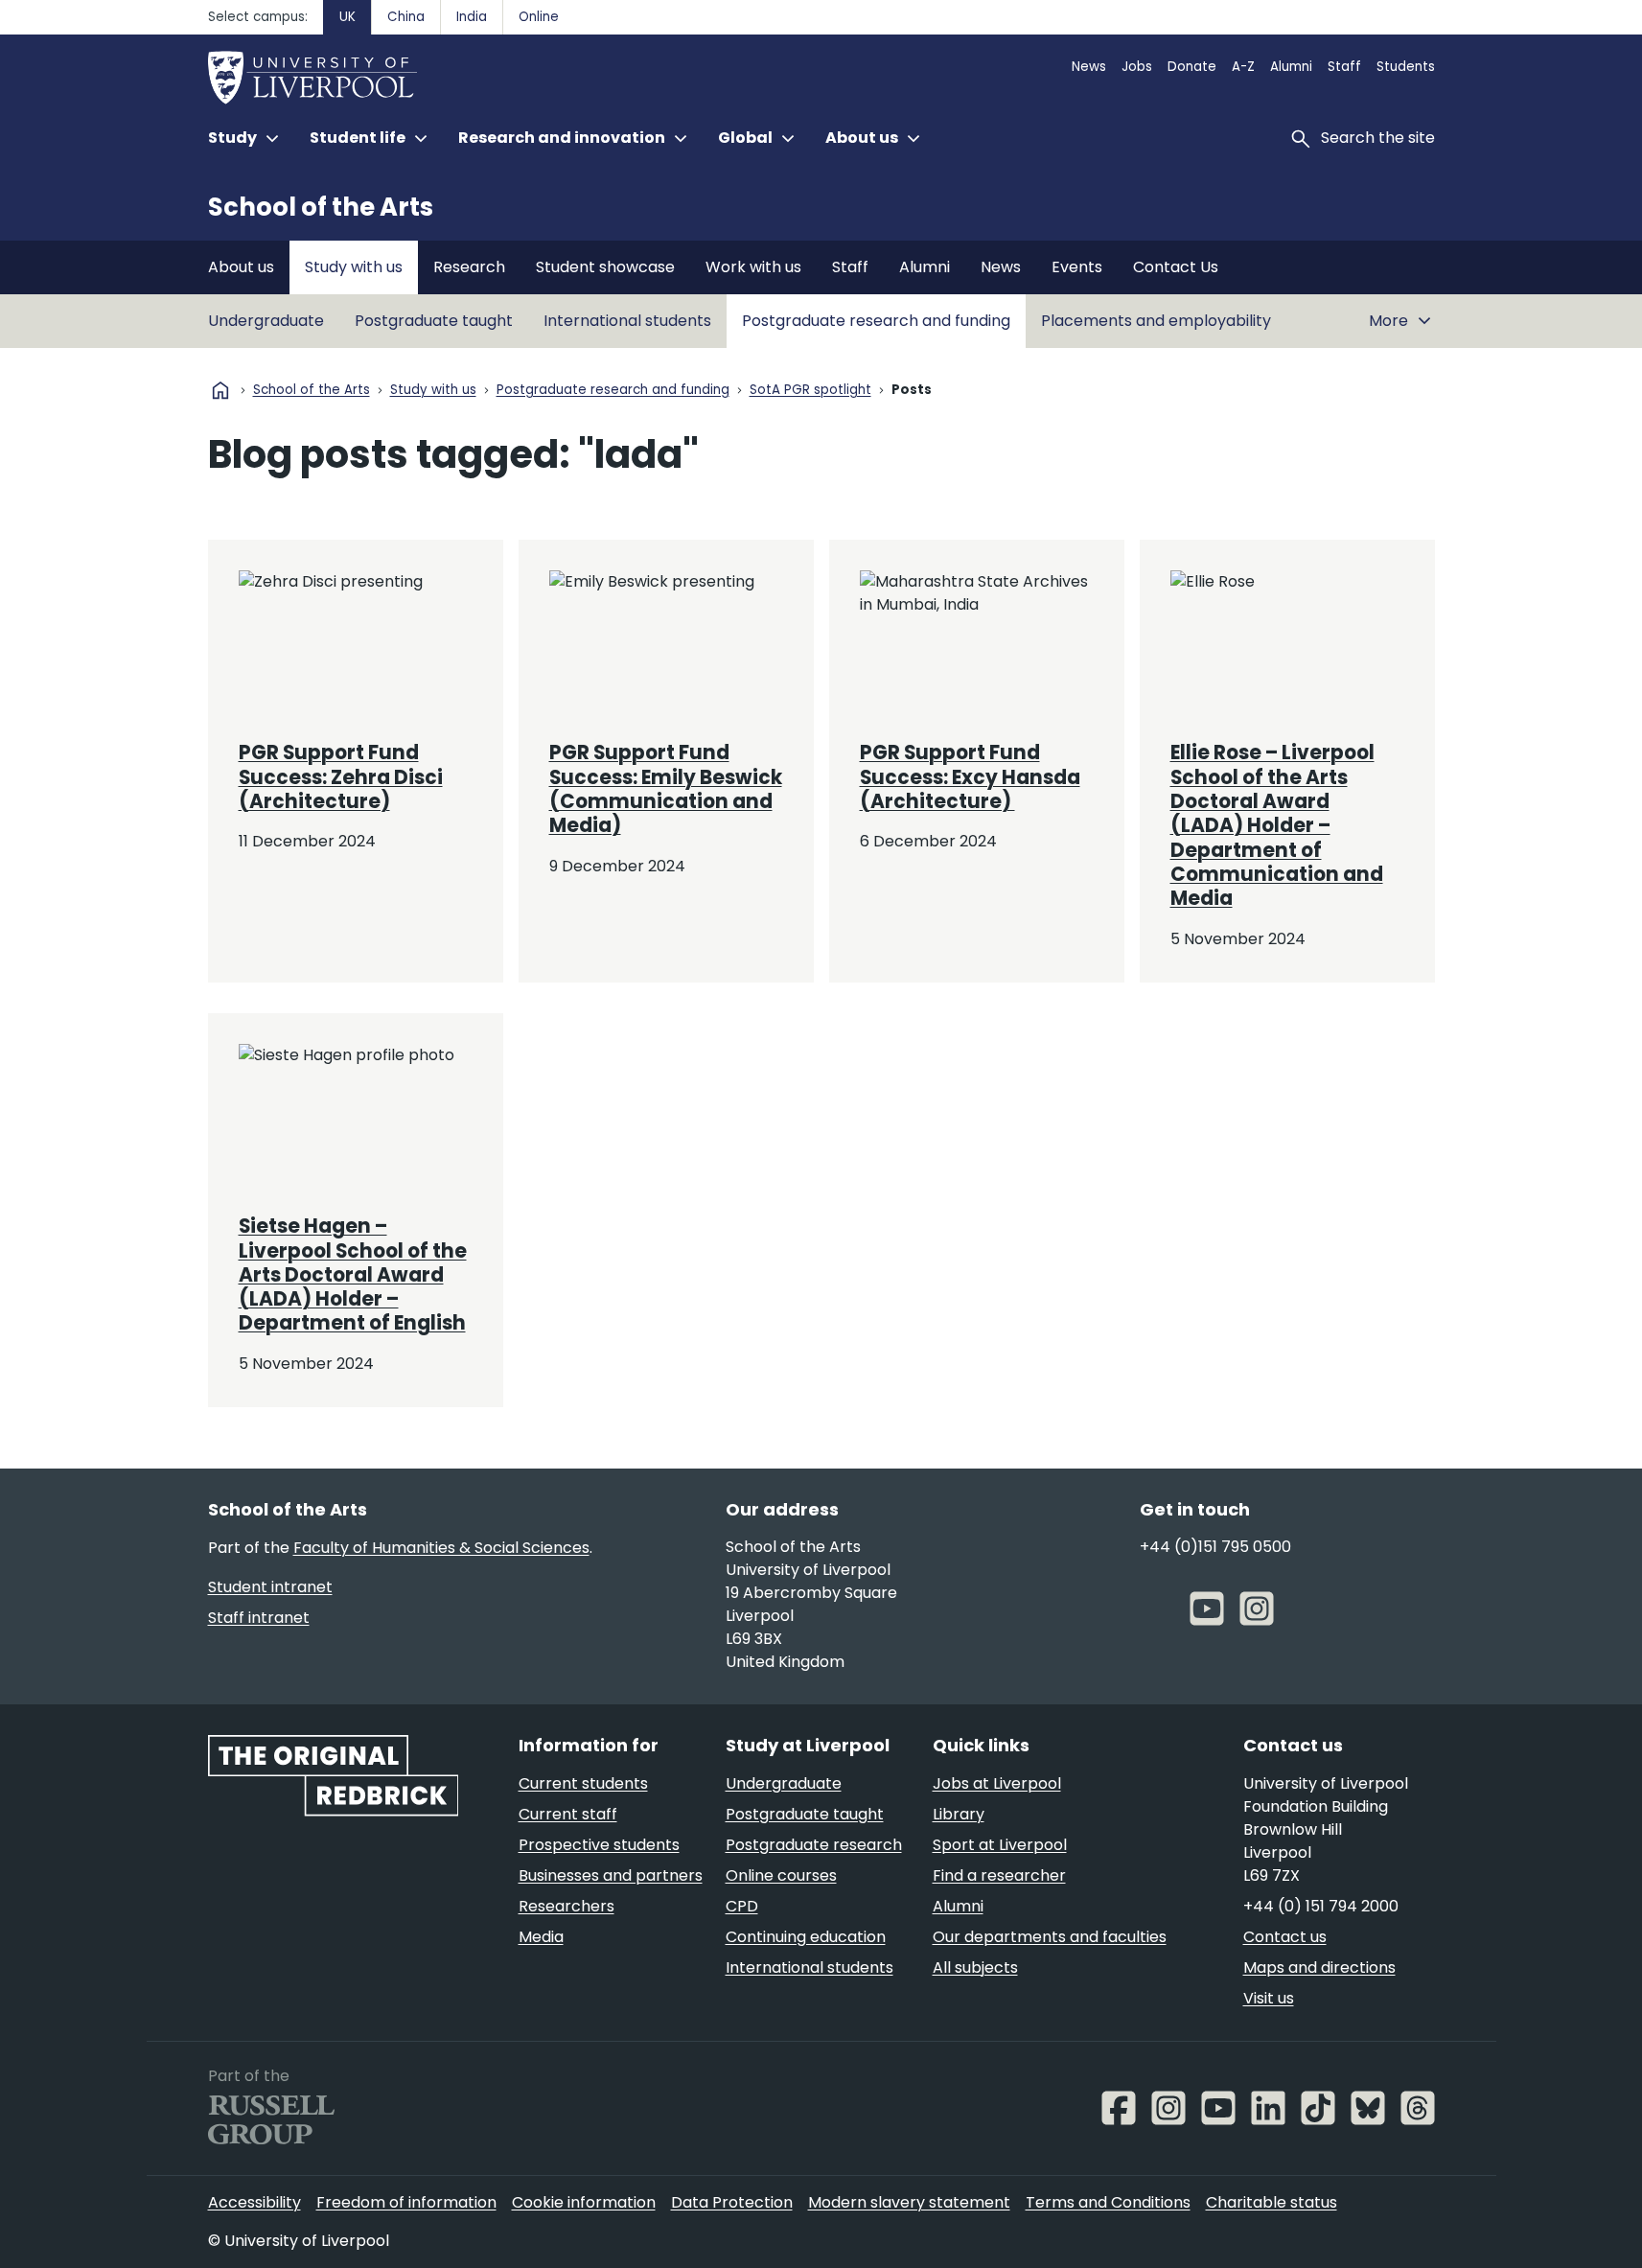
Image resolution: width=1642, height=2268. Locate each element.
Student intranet (270, 1587)
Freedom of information (406, 2202)
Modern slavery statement (909, 2202)
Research (469, 267)
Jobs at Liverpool (997, 1783)
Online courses (781, 1875)
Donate (1192, 67)
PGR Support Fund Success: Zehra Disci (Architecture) (341, 777)
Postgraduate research (814, 1845)
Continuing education (806, 1937)
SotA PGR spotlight (810, 391)
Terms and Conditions (1108, 2202)
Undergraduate (266, 321)
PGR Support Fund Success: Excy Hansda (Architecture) (970, 777)
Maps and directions (1319, 1967)
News (1089, 67)
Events (1077, 267)
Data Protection (732, 2202)
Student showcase (605, 267)
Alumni (1291, 67)
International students (627, 321)
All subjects (975, 1967)
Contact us (1285, 1937)
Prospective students (599, 1845)
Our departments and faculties (1050, 1937)
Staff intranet (259, 1618)
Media (541, 1937)
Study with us (354, 267)
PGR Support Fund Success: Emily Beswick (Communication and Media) (666, 789)
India (472, 17)
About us (241, 267)
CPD (742, 1906)
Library (959, 1814)
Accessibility (254, 2202)
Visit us (1269, 1998)
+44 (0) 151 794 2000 (1321, 1906)
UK (347, 17)
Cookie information (584, 2202)
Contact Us (1176, 267)
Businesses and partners (611, 1875)
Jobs (1137, 67)
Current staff (568, 1814)
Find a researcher (999, 1875)
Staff (1344, 67)
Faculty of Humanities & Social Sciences (441, 1548)
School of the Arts (321, 207)
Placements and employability (1156, 321)
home (220, 390)
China (406, 17)
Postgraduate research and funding (876, 321)
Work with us (753, 267)
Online (539, 17)
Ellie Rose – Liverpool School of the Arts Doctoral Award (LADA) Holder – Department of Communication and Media (1277, 825)
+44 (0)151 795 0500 (1215, 1547)
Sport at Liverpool (1000, 1845)
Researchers (567, 1906)
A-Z (1243, 67)
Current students (583, 1783)
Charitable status (1272, 2202)
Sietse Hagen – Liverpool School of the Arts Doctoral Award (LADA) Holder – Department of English (353, 1274)
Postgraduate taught (434, 321)
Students (1406, 67)
